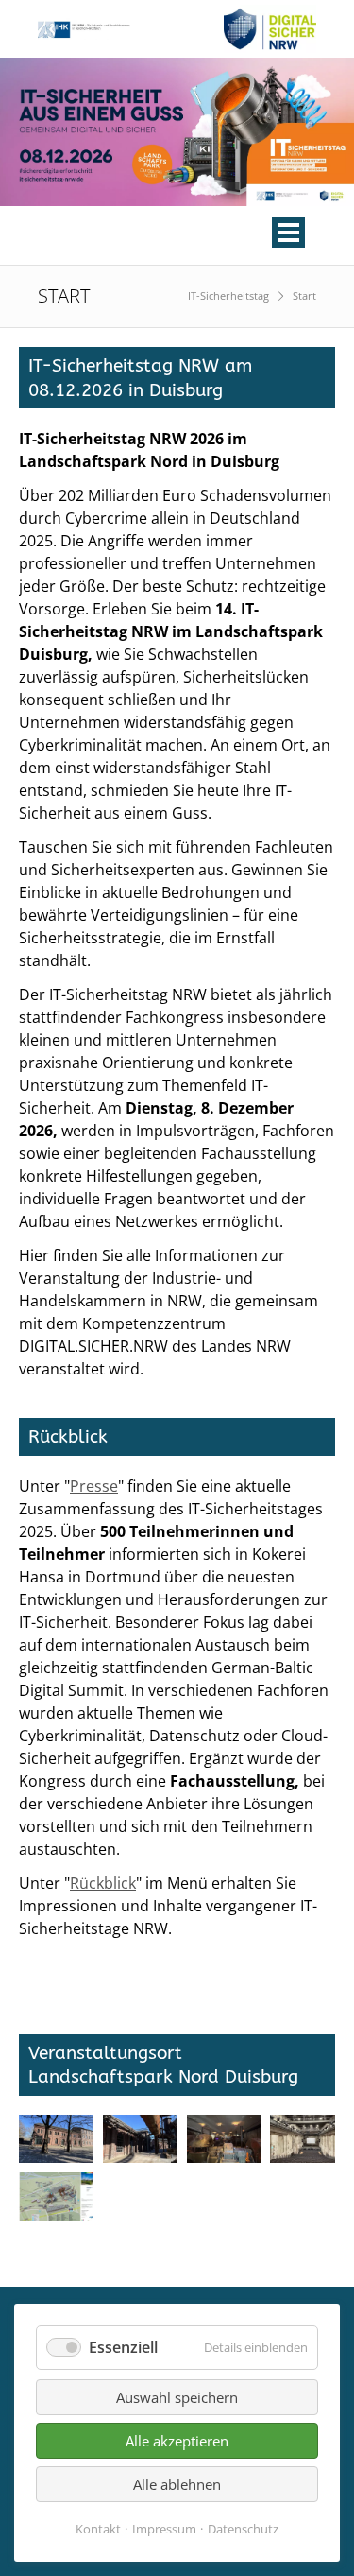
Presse (94, 1486)
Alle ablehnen (177, 2484)
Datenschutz (243, 2529)
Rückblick (103, 1883)
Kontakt (98, 2529)
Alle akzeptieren (177, 2441)
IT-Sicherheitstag (228, 295)
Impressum (164, 2529)
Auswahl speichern (177, 2397)
